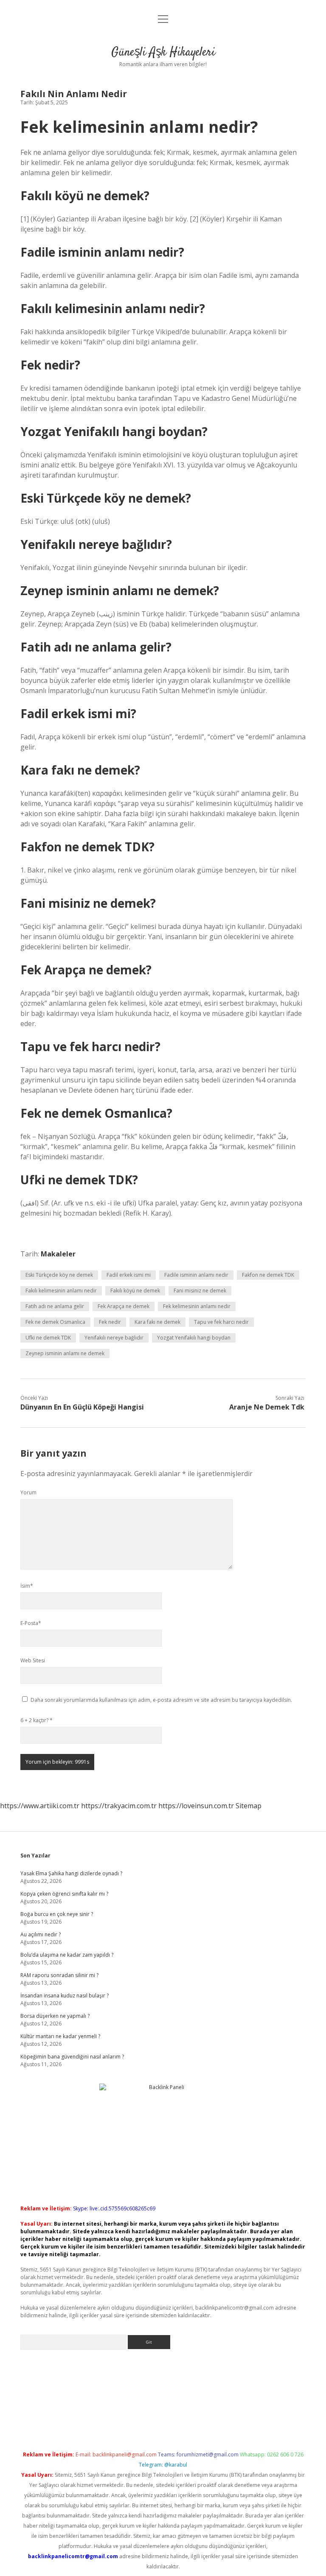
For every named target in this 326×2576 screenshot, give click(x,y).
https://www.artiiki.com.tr (40, 1806)
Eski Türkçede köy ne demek (59, 1275)
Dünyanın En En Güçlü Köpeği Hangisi (82, 1407)
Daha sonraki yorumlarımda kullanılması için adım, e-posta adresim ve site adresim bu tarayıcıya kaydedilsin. (161, 1700)
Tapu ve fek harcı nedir (221, 1322)
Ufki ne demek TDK (48, 1338)
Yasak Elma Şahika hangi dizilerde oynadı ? (71, 1873)
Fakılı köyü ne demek (135, 1291)
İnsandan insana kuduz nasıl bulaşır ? (65, 1996)
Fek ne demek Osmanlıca (55, 1322)
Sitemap (249, 1806)
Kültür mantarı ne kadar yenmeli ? (60, 2036)
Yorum (28, 1492)
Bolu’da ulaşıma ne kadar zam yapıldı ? (67, 1955)
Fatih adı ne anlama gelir (55, 1306)
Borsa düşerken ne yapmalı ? (55, 2016)
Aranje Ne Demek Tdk (267, 1407)
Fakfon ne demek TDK (268, 1275)
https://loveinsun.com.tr (196, 1806)
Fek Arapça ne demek (124, 1306)
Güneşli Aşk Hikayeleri (163, 53)
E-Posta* (31, 1623)
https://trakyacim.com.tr (119, 1806)
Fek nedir (110, 1322)
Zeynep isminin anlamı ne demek (65, 1353)
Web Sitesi (33, 1660)
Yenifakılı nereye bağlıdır (114, 1338)
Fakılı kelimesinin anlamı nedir (61, 1291)
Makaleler (58, 1254)
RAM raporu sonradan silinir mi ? (59, 1975)
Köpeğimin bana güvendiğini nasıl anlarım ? (72, 2057)
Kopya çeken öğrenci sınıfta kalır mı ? (64, 1894)
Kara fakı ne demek (157, 1322)
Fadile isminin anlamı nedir (196, 1275)
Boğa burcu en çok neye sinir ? (57, 1914)
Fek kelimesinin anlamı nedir (197, 1306)
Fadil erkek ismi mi (129, 1275)
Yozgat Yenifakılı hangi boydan (194, 1338)
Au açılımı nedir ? (41, 1934)
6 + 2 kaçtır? (37, 1720)
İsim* (27, 1586)
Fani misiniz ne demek (200, 1291)
